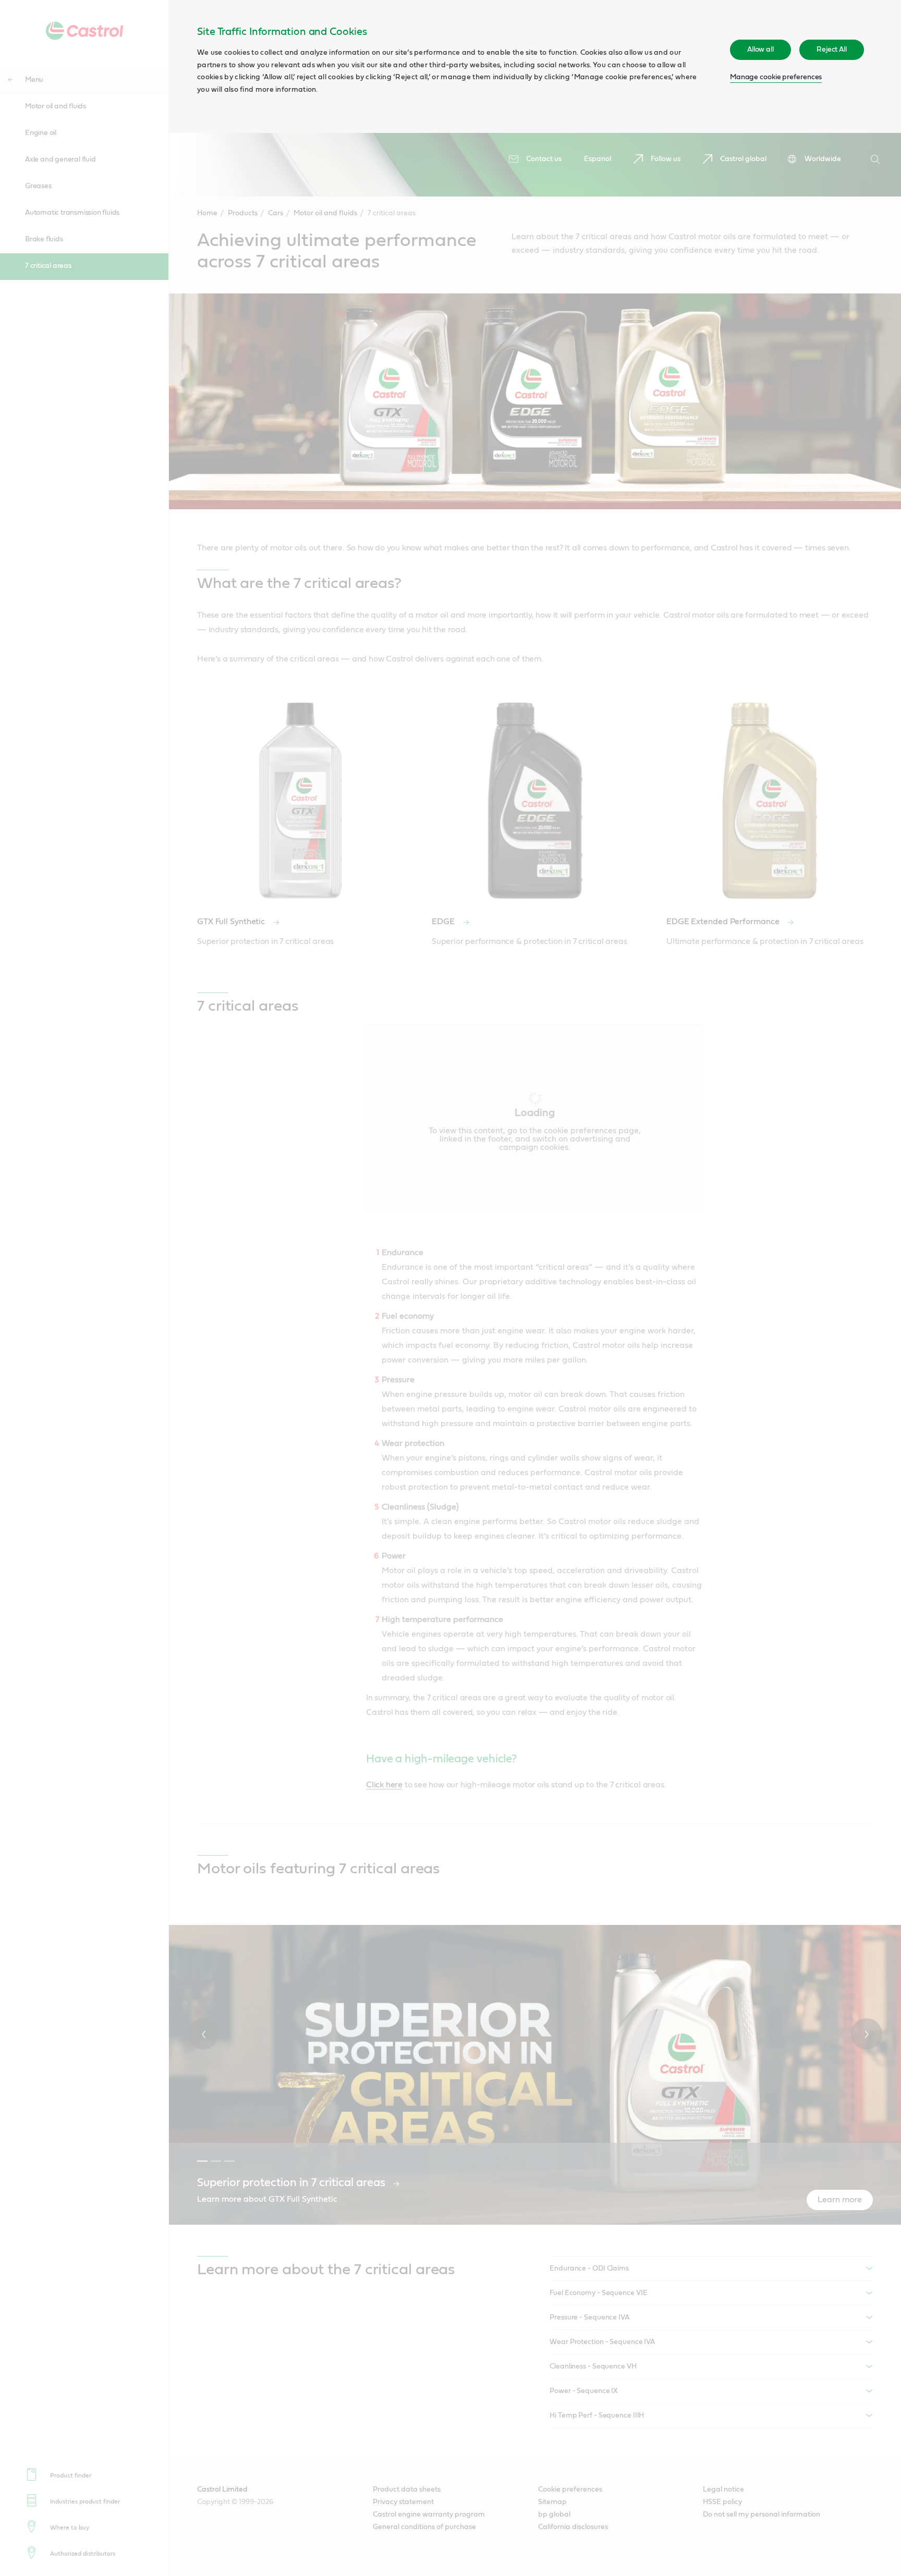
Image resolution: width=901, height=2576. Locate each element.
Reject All (832, 50)
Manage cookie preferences (776, 77)
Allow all (760, 50)
